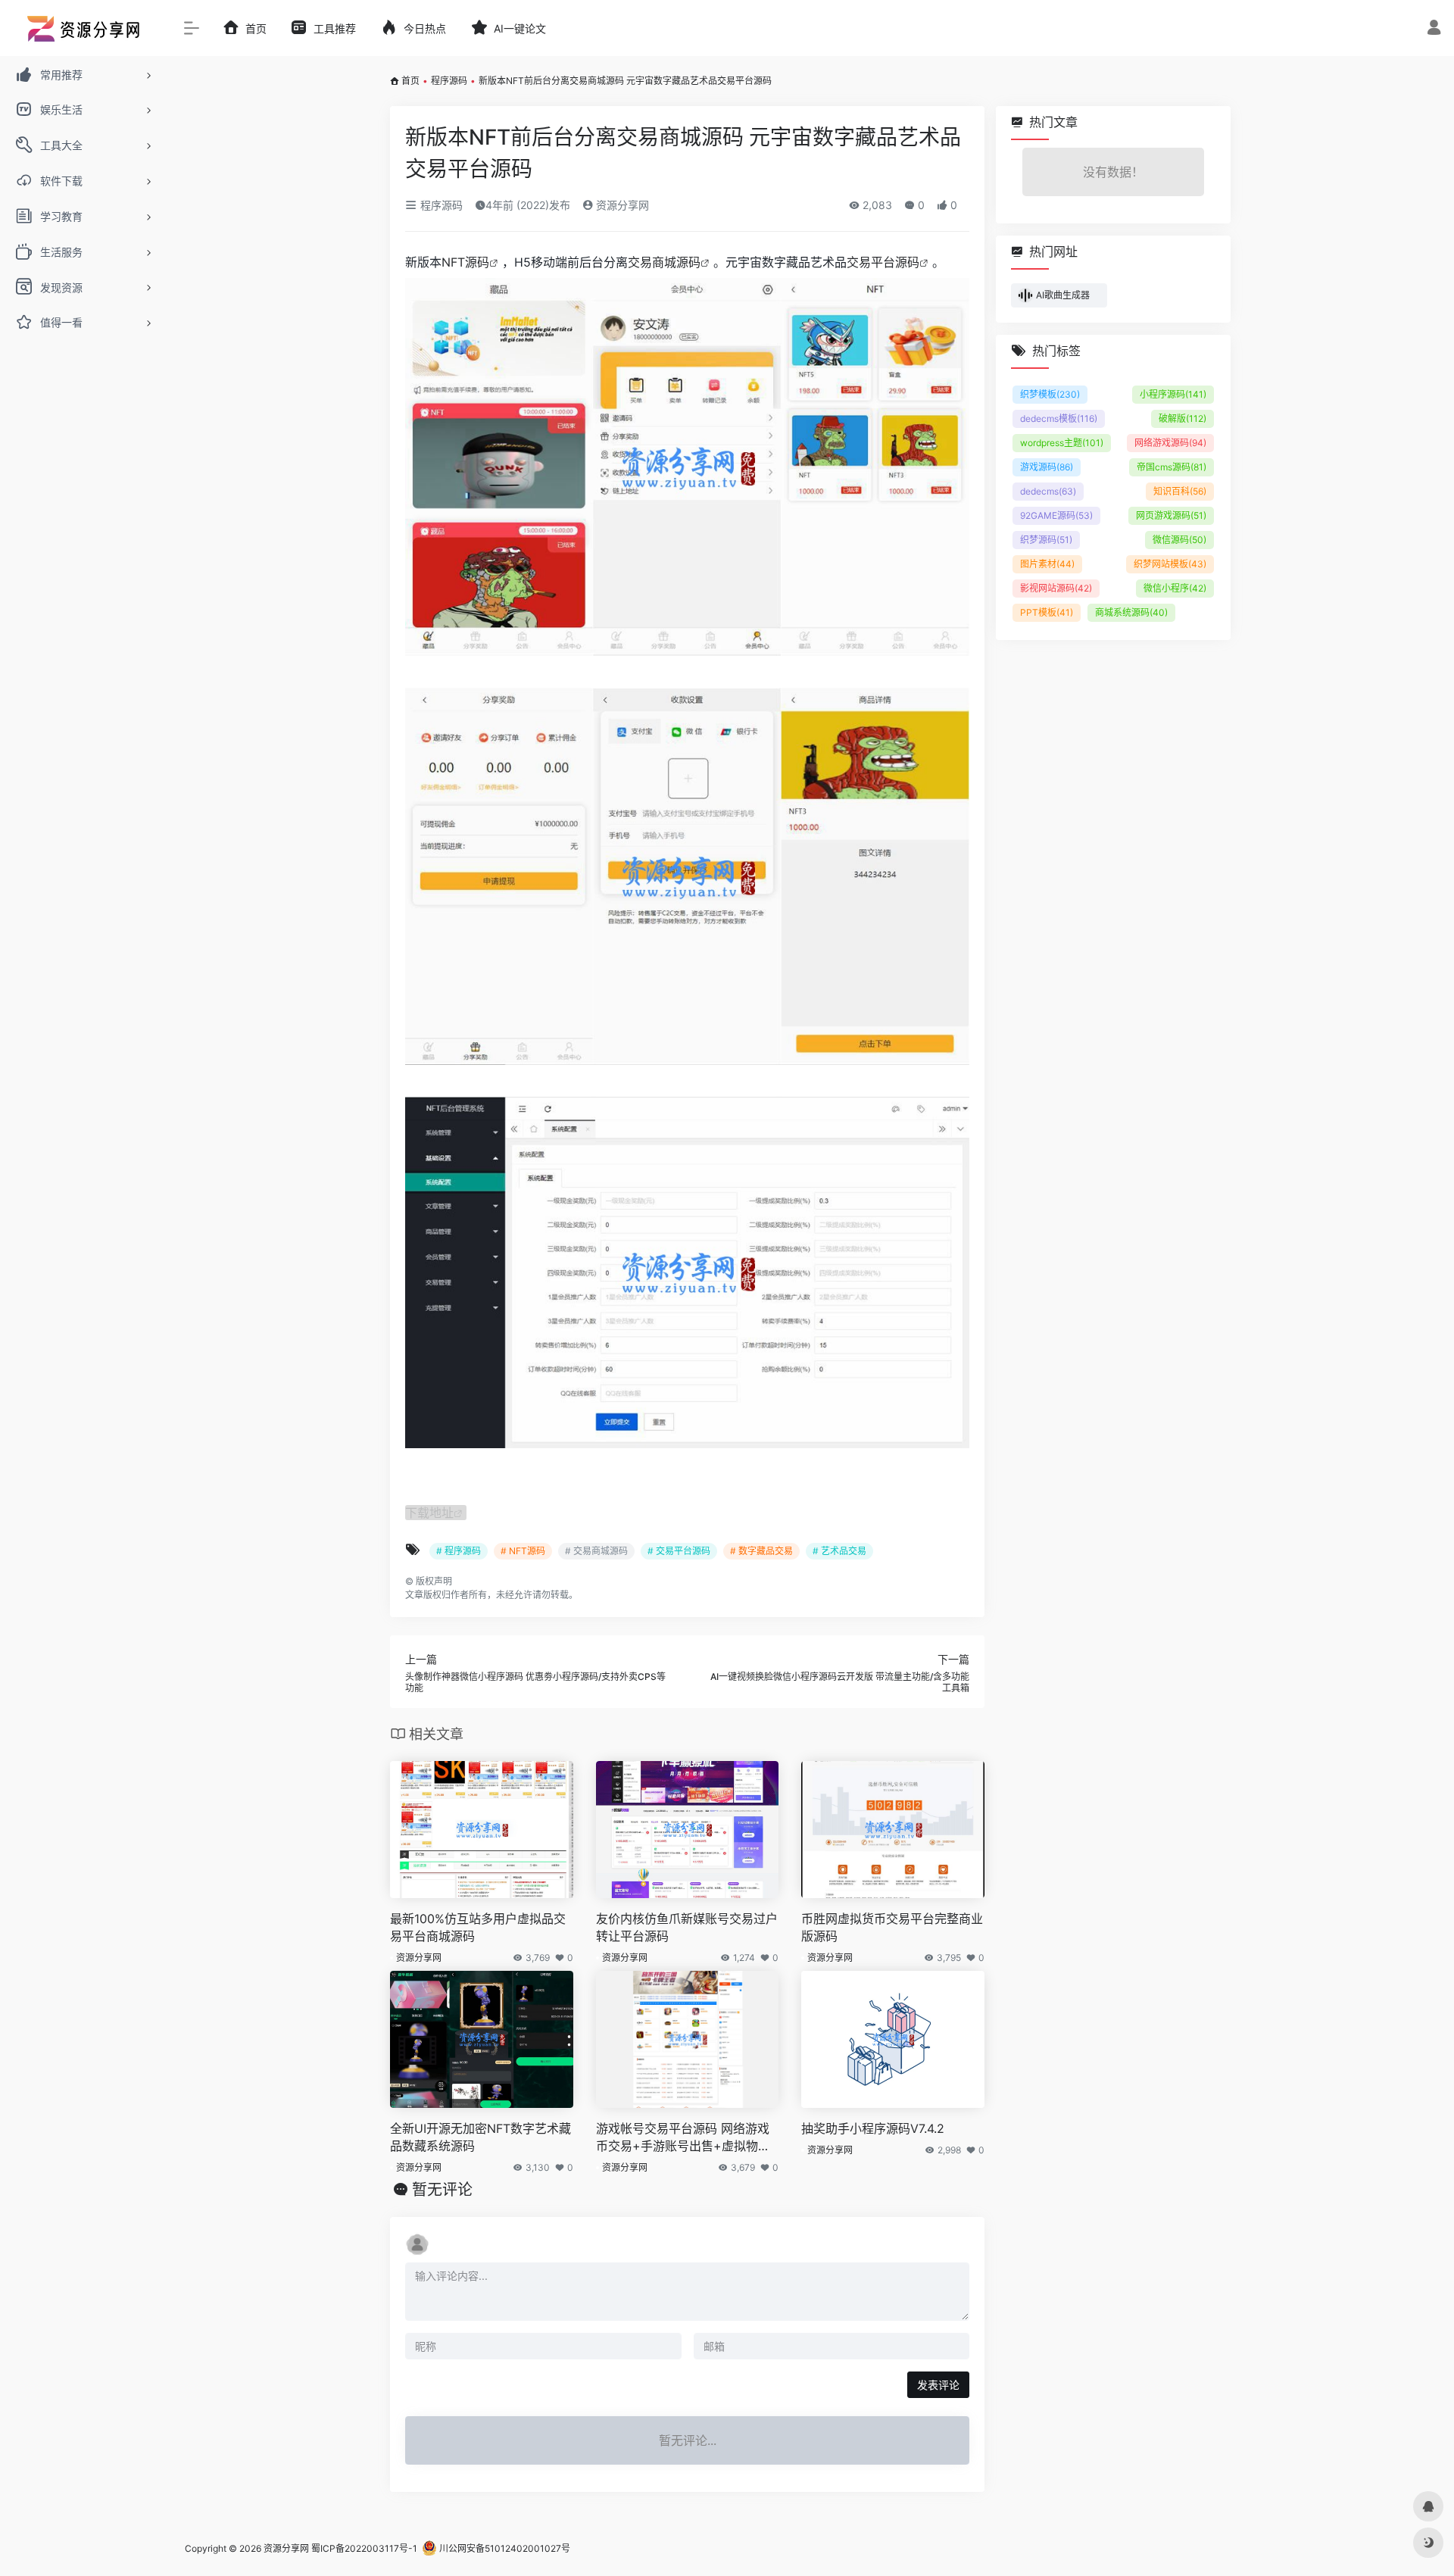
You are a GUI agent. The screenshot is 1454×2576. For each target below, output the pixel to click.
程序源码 (449, 81)
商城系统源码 (1131, 612)
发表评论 (938, 2385)
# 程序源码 (459, 1551)
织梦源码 (1046, 540)
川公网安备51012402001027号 (504, 2548)
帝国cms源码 (1172, 467)
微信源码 (1179, 540)
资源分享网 (621, 205)
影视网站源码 (1056, 588)
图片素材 (1047, 564)
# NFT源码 (523, 1551)
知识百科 (1180, 491)
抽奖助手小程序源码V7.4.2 (873, 2128)
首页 (410, 81)
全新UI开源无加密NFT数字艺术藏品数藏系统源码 (481, 2137)
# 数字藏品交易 (761, 1551)
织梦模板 (1050, 394)
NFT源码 (465, 262)
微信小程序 (1175, 588)
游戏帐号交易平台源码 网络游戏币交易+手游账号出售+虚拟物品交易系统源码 (683, 2138)
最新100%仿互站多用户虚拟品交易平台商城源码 (478, 1927)
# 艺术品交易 (839, 1551)
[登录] (1434, 29)
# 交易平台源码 (679, 1551)
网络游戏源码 (1170, 443)
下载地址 (429, 1513)
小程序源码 (1173, 394)
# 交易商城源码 (596, 1551)
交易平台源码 (883, 262)
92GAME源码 (1056, 515)
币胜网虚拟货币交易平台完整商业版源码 (892, 1927)
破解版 (1183, 418)
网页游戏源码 (1171, 515)
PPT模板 (1047, 612)
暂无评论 (442, 2190)
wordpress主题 (1062, 443)
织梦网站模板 (1170, 564)
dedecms (1048, 491)
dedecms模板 (1059, 418)
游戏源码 (1047, 467)
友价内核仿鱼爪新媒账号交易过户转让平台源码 (687, 1927)
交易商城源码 (664, 262)
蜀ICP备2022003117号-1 (364, 2548)
